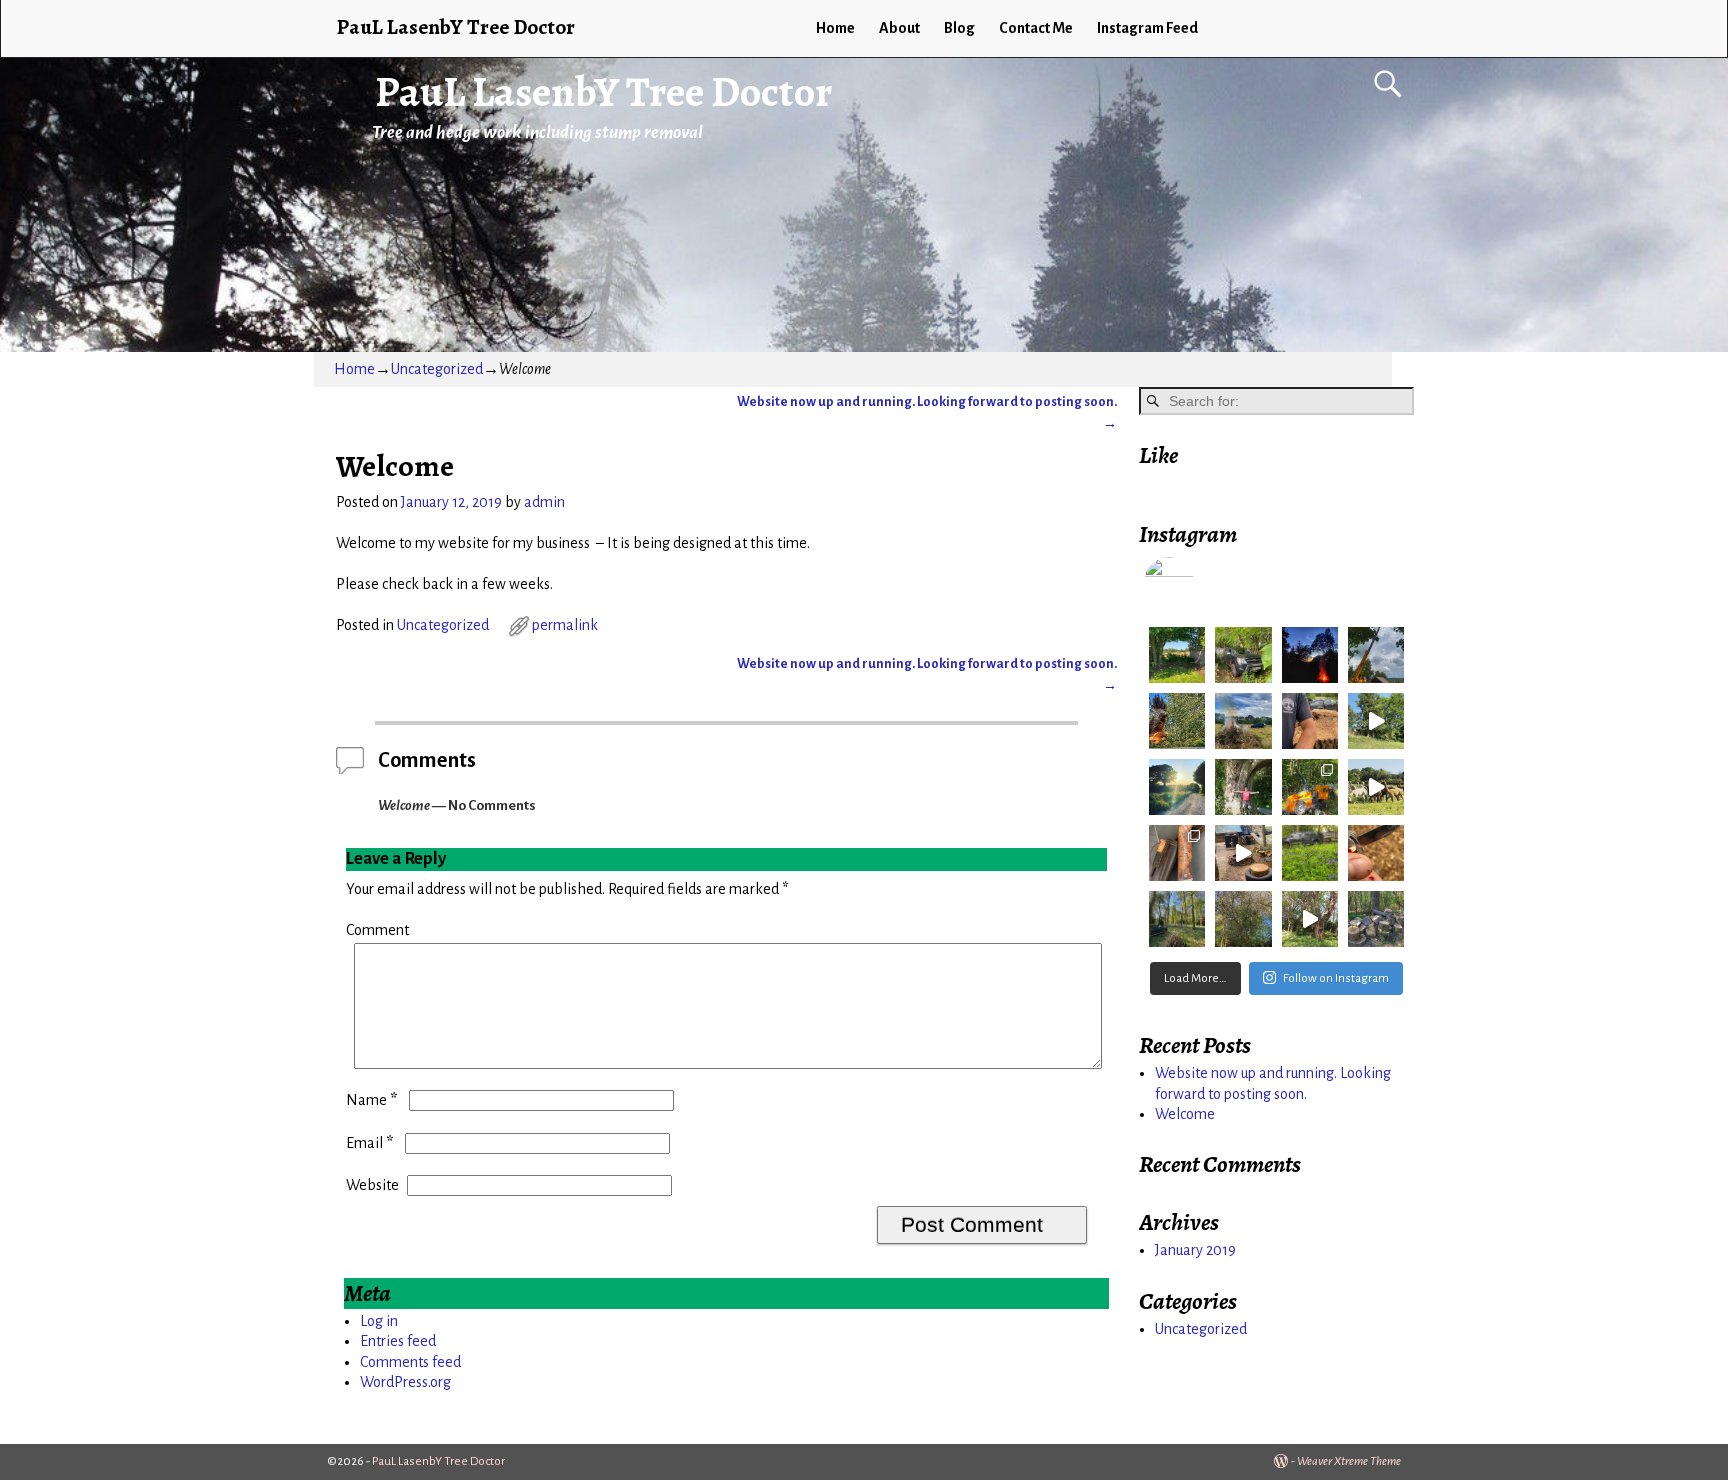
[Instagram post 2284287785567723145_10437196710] (1376, 919)
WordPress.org (405, 1382)
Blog (959, 28)
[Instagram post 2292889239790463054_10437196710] (1177, 919)
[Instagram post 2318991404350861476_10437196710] (1376, 721)
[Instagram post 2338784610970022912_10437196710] (1243, 655)
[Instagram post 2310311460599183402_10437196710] (1243, 787)
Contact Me (1036, 28)
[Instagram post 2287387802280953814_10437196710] (1243, 919)
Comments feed (410, 1362)
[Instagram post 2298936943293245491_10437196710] (1243, 853)
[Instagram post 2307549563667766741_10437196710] (1310, 787)
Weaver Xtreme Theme (1349, 1461)
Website (372, 1185)
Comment (377, 930)
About (899, 28)
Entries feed (398, 1341)
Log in (379, 1321)
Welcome (1185, 1114)
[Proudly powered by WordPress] (1281, 1461)
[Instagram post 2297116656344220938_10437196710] (1376, 853)
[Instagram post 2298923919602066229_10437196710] (1310, 853)
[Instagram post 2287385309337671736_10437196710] (1310, 919)
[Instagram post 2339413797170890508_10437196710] (1177, 655)
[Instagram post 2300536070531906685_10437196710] (1177, 853)
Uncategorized (437, 369)
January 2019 (1195, 1250)
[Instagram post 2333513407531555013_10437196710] (1376, 655)
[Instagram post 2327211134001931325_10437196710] (1310, 721)
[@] (1199, 582)
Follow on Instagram (1336, 978)
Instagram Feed (1147, 28)
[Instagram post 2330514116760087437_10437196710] (1243, 721)
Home (835, 28)
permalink (565, 625)
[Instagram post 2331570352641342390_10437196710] (1177, 721)
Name (371, 1100)
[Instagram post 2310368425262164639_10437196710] (1177, 787)
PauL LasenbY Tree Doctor (603, 91)
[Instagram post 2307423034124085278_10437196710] (1376, 787)
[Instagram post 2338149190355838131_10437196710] (1310, 655)
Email (369, 1143)
